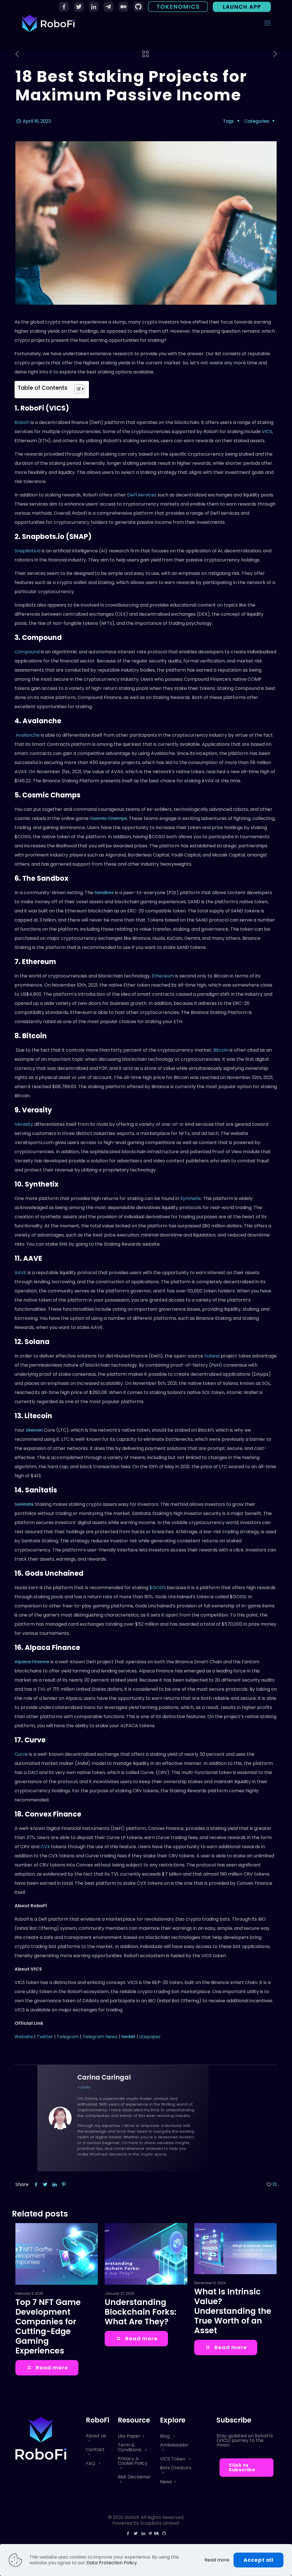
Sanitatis (24, 1504)
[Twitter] (136, 2533)
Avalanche (27, 735)
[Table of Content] (79, 389)
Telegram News (100, 2037)
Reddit (128, 2037)
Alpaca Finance (32, 1662)
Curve (21, 1754)
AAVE (21, 1273)
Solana (212, 1356)
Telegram (68, 2037)
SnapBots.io (28, 551)
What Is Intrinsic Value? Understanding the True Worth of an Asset (233, 2311)
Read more (217, 2560)
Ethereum (163, 976)
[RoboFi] (48, 23)
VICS (267, 432)
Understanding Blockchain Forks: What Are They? (140, 2312)
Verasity (24, 1124)
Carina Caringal (104, 2077)
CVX (45, 1847)
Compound (27, 652)
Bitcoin (221, 1050)
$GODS (157, 1588)
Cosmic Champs (108, 818)
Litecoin (34, 1430)
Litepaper (150, 2037)
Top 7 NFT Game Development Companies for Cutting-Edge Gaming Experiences (48, 2327)
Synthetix (191, 1198)
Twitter (45, 2037)
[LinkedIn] (143, 2533)
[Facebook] (128, 2533)
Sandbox (104, 893)
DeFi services (142, 495)
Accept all (258, 2560)
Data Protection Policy (112, 2563)
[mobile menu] (267, 23)
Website (24, 2037)
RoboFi (22, 422)
